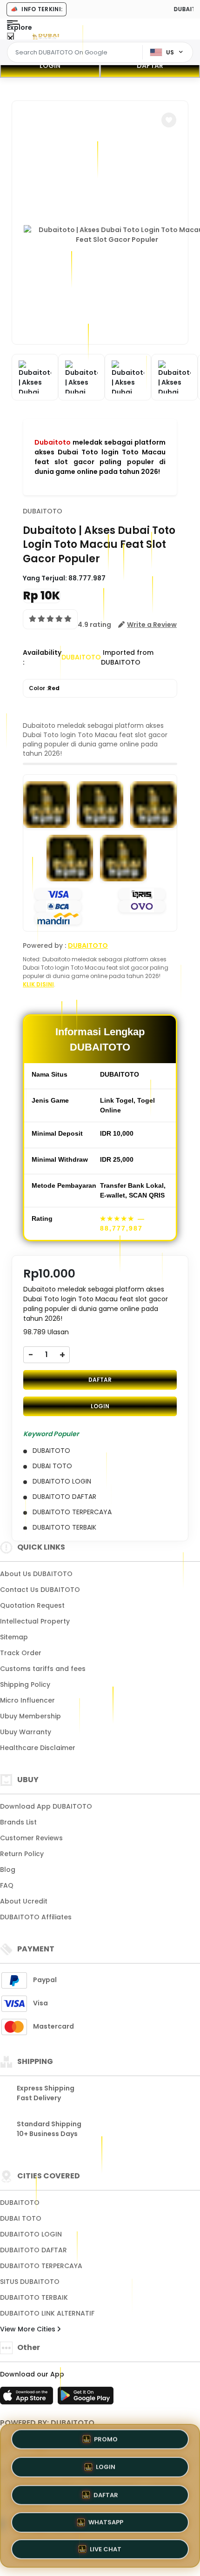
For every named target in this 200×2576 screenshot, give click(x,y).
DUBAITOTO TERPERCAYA (41, 2266)
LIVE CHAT (106, 2547)
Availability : (42, 657)
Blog (8, 1870)
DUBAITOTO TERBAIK (34, 2297)
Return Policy (22, 1854)
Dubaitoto (53, 442)
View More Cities (29, 2329)
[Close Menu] (10, 38)
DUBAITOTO (43, 511)
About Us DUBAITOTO (36, 1574)
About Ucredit (24, 1901)
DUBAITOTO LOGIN (31, 2234)
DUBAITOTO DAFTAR (33, 2250)
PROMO (106, 2439)
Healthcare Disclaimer (38, 1748)
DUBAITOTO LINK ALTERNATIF (47, 2313)
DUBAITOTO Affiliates (36, 1917)
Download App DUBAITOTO (46, 1806)
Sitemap (14, 1637)
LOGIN (50, 66)
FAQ (7, 1885)
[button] (169, 120)
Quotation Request (32, 1605)
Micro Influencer (27, 1700)
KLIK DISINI (38, 984)
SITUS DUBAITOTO (30, 2282)
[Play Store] (86, 2398)
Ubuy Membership (30, 1716)
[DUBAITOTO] (46, 36)
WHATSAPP (106, 2519)
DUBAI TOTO (21, 2218)
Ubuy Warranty (26, 1732)
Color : (44, 688)
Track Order (21, 1653)
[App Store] (28, 2398)
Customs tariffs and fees (43, 1669)
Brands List (18, 1822)
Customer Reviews (31, 1838)
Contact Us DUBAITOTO (40, 1590)
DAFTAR (150, 66)
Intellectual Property (35, 1621)
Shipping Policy (25, 1684)
